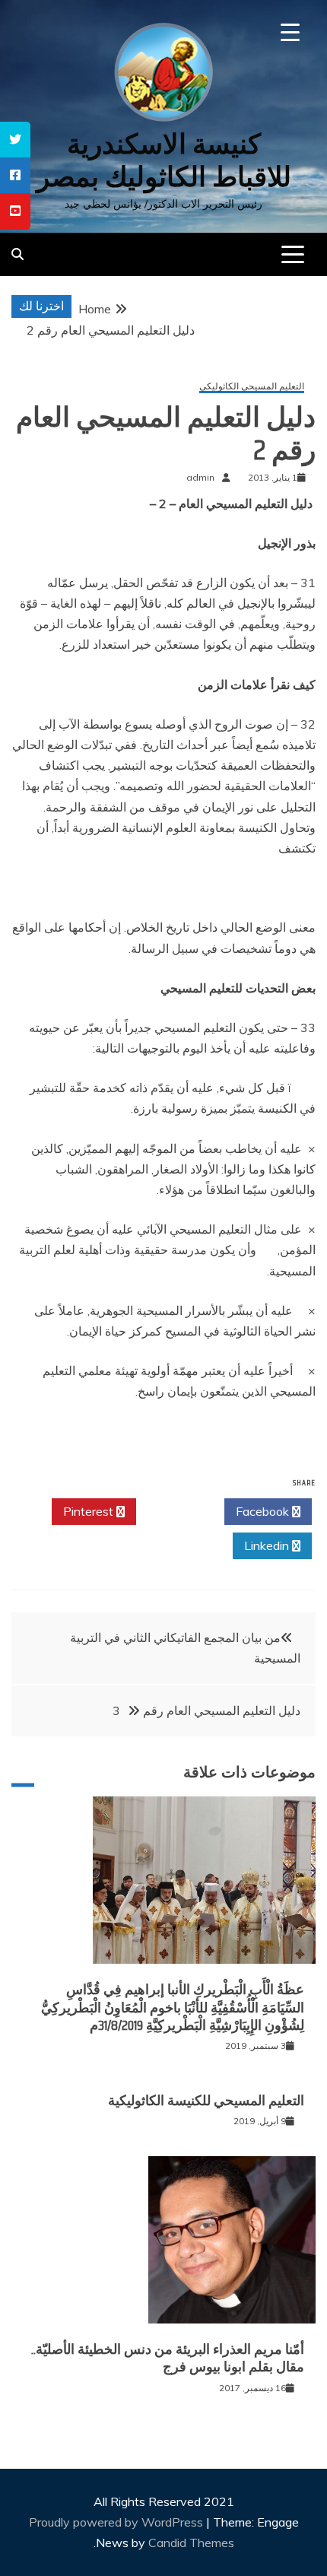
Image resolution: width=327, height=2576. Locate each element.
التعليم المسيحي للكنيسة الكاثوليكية (206, 2101)
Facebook (264, 1511)
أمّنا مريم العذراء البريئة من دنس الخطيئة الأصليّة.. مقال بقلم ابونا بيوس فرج (168, 2358)
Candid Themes (191, 2543)
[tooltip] (15, 140)
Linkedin (268, 1545)
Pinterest (90, 1511)
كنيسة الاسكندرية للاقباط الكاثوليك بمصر (164, 160)
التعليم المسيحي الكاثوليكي (252, 387)
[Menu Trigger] (290, 32)
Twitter (176, 1511)
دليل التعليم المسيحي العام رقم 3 (206, 1710)
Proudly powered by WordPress (117, 2522)
